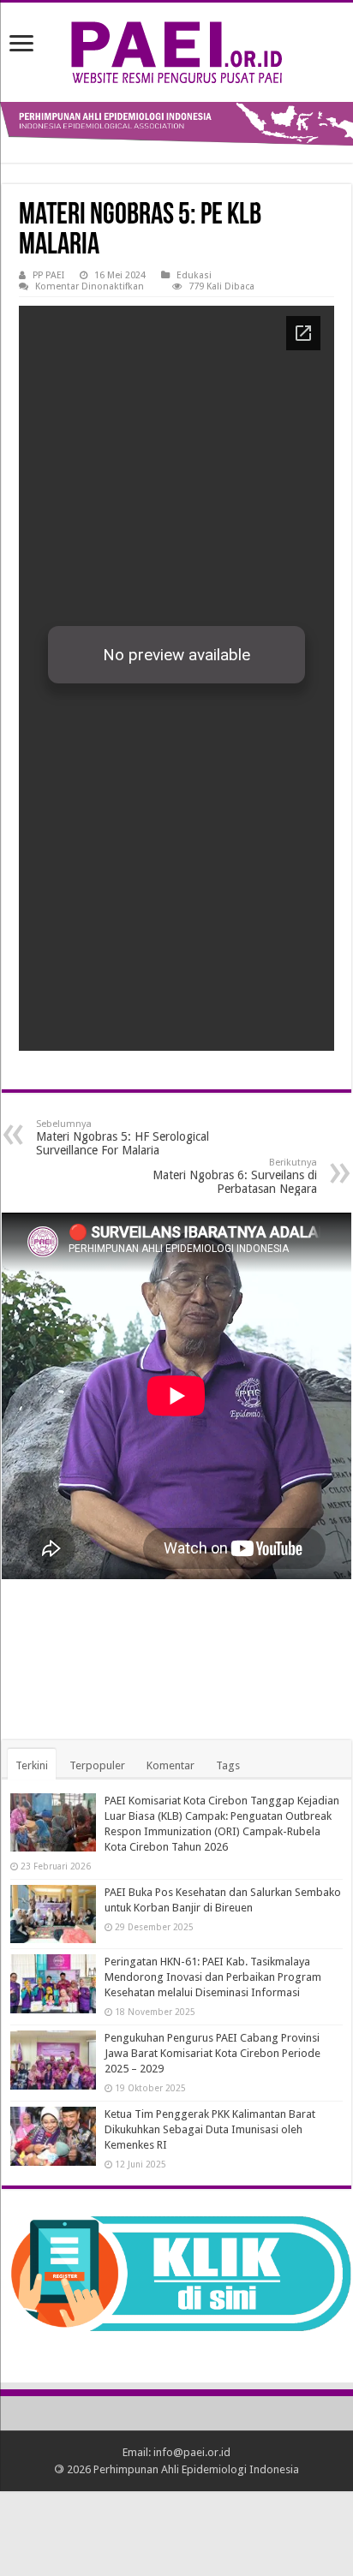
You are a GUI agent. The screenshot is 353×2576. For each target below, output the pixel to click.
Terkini (32, 1765)
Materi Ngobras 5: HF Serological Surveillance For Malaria (123, 1138)
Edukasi (194, 275)
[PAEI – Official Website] (176, 49)
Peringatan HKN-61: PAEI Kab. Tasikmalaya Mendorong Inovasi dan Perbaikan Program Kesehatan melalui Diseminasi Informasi (213, 1977)
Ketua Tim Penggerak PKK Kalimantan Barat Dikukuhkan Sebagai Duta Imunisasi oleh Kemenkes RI (210, 2129)
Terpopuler (97, 1765)
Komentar (171, 1765)
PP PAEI (48, 275)
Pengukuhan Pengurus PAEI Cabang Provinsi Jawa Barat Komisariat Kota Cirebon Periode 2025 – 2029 (212, 2053)
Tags (228, 1765)
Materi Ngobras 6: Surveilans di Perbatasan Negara (235, 1176)
